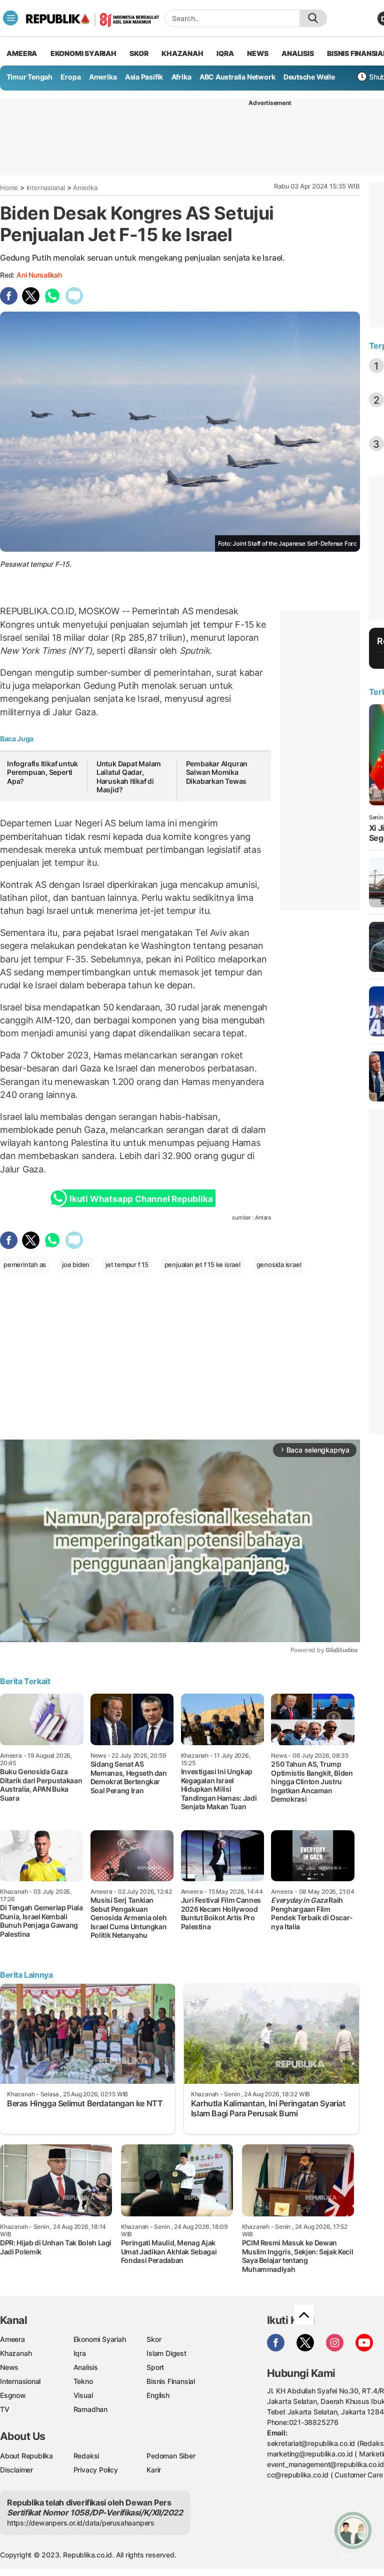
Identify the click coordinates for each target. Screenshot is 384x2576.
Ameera (12, 2339)
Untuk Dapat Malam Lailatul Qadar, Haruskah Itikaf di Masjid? (129, 777)
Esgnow (13, 2395)
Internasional (46, 188)
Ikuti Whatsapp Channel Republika (141, 1199)
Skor (154, 2339)
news (257, 53)
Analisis (86, 2367)
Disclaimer (16, 2470)
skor (139, 53)
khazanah (182, 53)
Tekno (83, 2381)
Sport (155, 2367)
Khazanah (16, 2353)
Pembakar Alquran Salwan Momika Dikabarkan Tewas (217, 772)
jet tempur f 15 (127, 1264)
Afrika (181, 77)
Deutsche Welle (309, 77)
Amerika (103, 77)
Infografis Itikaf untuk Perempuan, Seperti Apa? (42, 772)
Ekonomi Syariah (83, 53)
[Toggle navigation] (10, 18)
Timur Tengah (29, 77)
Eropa (70, 77)
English (158, 2395)
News (9, 2367)
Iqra (80, 2353)
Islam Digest (166, 2353)
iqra (225, 53)
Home (9, 188)
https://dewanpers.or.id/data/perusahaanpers (81, 2523)
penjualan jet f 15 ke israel (202, 1264)
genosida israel (279, 1264)
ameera (22, 53)
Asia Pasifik (144, 77)
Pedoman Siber (171, 2456)
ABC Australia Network (237, 77)
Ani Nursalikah (39, 275)
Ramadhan (90, 2409)
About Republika (26, 2456)
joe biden (76, 1264)
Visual (83, 2395)
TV (5, 2409)
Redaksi (86, 2456)
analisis (297, 53)
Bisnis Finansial (171, 2381)
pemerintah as (25, 1264)
